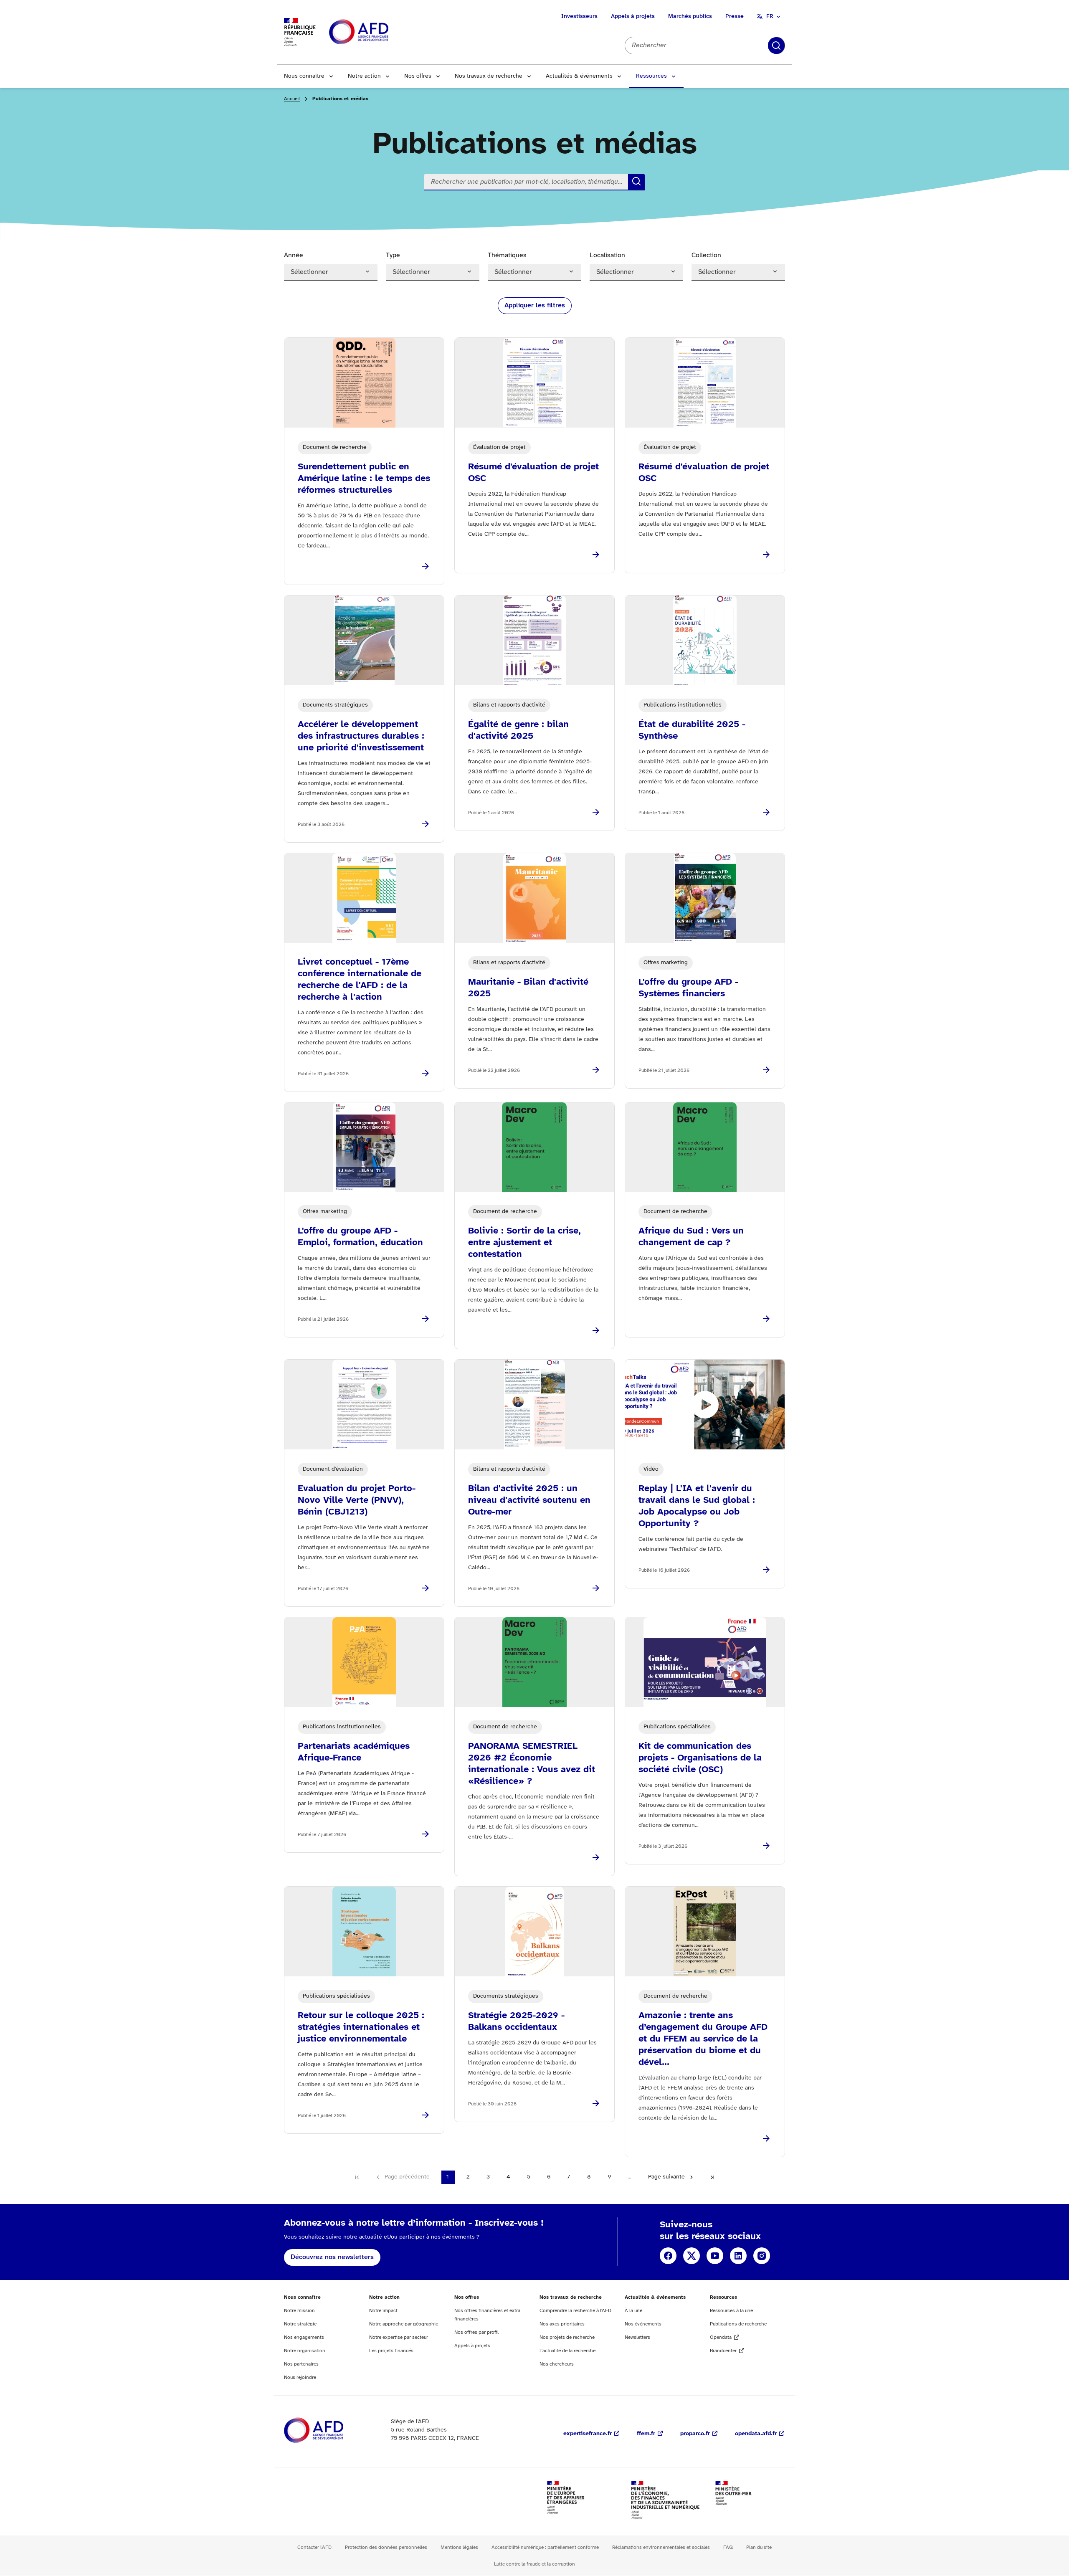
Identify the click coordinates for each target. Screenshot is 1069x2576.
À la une (633, 2311)
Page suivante (666, 2177)
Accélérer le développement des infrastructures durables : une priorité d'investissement (361, 736)
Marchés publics (690, 16)
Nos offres (418, 76)
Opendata (721, 2337)
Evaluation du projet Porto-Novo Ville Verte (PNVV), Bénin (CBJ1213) (357, 1500)
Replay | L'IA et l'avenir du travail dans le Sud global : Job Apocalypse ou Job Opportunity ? (697, 1506)
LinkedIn (738, 2256)
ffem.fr (646, 2434)
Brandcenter (723, 2351)
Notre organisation (305, 2351)
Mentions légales (459, 2547)
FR (770, 16)
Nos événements (643, 2324)
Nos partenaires (301, 2364)
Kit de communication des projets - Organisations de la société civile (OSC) (700, 1758)
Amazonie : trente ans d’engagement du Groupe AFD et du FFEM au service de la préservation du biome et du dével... (703, 2039)
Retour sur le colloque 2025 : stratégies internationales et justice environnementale (361, 2027)
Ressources (651, 76)
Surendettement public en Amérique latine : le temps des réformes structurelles (364, 479)
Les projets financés (391, 2351)
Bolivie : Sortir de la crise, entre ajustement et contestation (524, 1243)
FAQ (728, 2547)
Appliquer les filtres (535, 305)
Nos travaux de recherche (489, 76)
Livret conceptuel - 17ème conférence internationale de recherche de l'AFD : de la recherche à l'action (360, 980)
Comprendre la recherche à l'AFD (575, 2311)
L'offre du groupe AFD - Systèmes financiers (688, 988)
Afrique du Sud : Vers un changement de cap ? (691, 1237)
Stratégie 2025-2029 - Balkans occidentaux (516, 2021)
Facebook (668, 2256)
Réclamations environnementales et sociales (661, 2547)
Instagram (762, 2256)
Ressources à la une (731, 2311)
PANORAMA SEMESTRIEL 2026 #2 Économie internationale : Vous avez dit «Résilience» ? (532, 1764)
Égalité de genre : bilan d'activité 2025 (518, 730)
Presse (735, 16)
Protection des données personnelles (386, 2547)
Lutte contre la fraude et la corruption (534, 2564)
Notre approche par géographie (404, 2324)
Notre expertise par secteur (399, 2337)
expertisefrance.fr (588, 2434)
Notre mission (299, 2311)
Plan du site (759, 2547)
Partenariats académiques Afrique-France (354, 1752)
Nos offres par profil (476, 2332)
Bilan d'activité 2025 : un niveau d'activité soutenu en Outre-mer (529, 1500)
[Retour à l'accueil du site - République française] (377, 32)
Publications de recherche (738, 2324)
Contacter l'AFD (314, 2547)
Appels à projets (633, 16)
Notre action (364, 76)
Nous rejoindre (300, 2377)
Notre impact (383, 2311)
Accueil (292, 99)
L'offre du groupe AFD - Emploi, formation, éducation (360, 1237)
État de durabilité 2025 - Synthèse (692, 730)
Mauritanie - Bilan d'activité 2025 (528, 988)
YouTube (715, 2256)
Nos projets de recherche (567, 2337)
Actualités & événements (579, 76)
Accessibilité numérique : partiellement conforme (545, 2547)
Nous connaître (304, 76)
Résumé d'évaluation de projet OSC (533, 473)
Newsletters (637, 2337)
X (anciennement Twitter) (692, 2256)
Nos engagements (304, 2337)
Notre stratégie (300, 2324)
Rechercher (776, 46)
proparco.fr (695, 2434)
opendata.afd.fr (756, 2434)
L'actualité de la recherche (567, 2351)
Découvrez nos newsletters (332, 2257)
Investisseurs (579, 16)
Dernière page (712, 2177)
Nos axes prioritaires (562, 2324)
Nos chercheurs (557, 2364)
